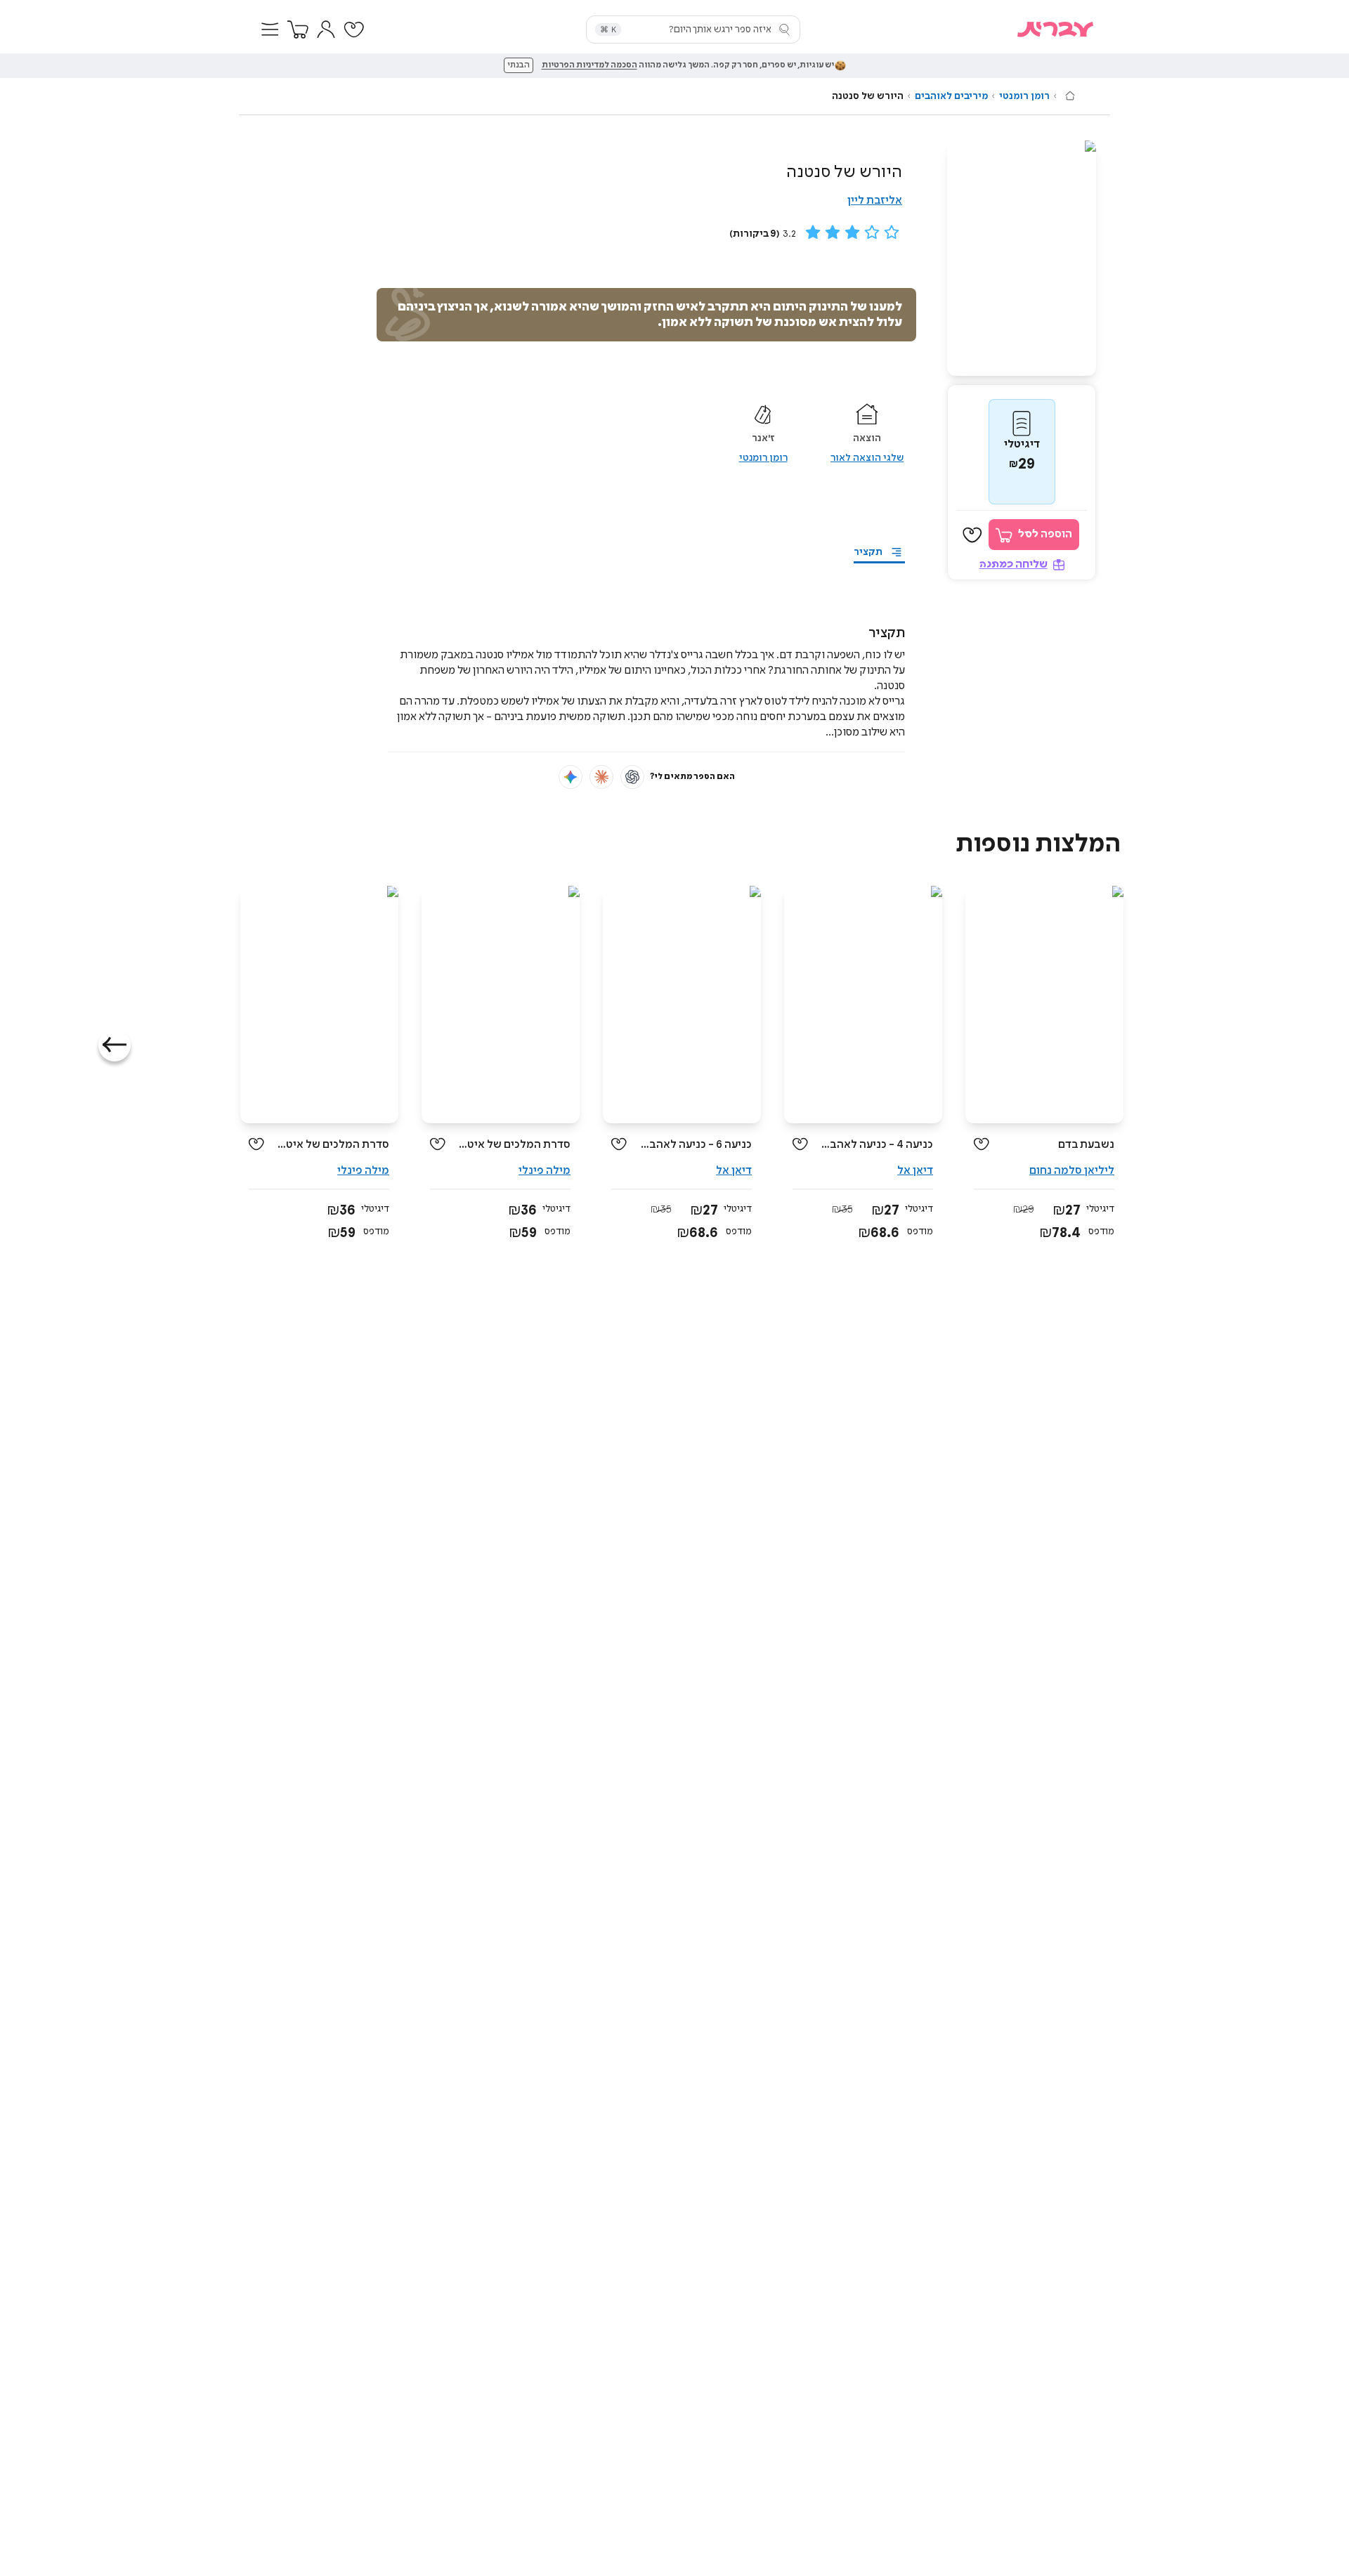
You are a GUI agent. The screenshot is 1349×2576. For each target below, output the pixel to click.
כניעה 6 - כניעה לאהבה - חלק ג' (695, 1145)
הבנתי (519, 65)
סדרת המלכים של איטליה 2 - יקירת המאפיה (332, 1145)
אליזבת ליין (875, 201)
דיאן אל (915, 1171)
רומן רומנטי (1024, 96)
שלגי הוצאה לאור (867, 458)
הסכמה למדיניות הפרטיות (589, 65)
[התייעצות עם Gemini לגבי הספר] (571, 777)
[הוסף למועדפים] (972, 535)
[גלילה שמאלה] (115, 1045)
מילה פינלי (545, 1171)
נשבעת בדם (1086, 1145)
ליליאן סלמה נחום (1072, 1171)
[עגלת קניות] (298, 30)
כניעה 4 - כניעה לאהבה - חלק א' (876, 1145)
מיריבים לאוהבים (951, 96)
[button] (270, 30)
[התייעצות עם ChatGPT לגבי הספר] (632, 777)
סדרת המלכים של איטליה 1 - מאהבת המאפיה (513, 1145)
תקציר (868, 552)
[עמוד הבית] (1070, 96)
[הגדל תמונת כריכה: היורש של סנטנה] (1022, 258)
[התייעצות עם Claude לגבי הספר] (601, 777)
